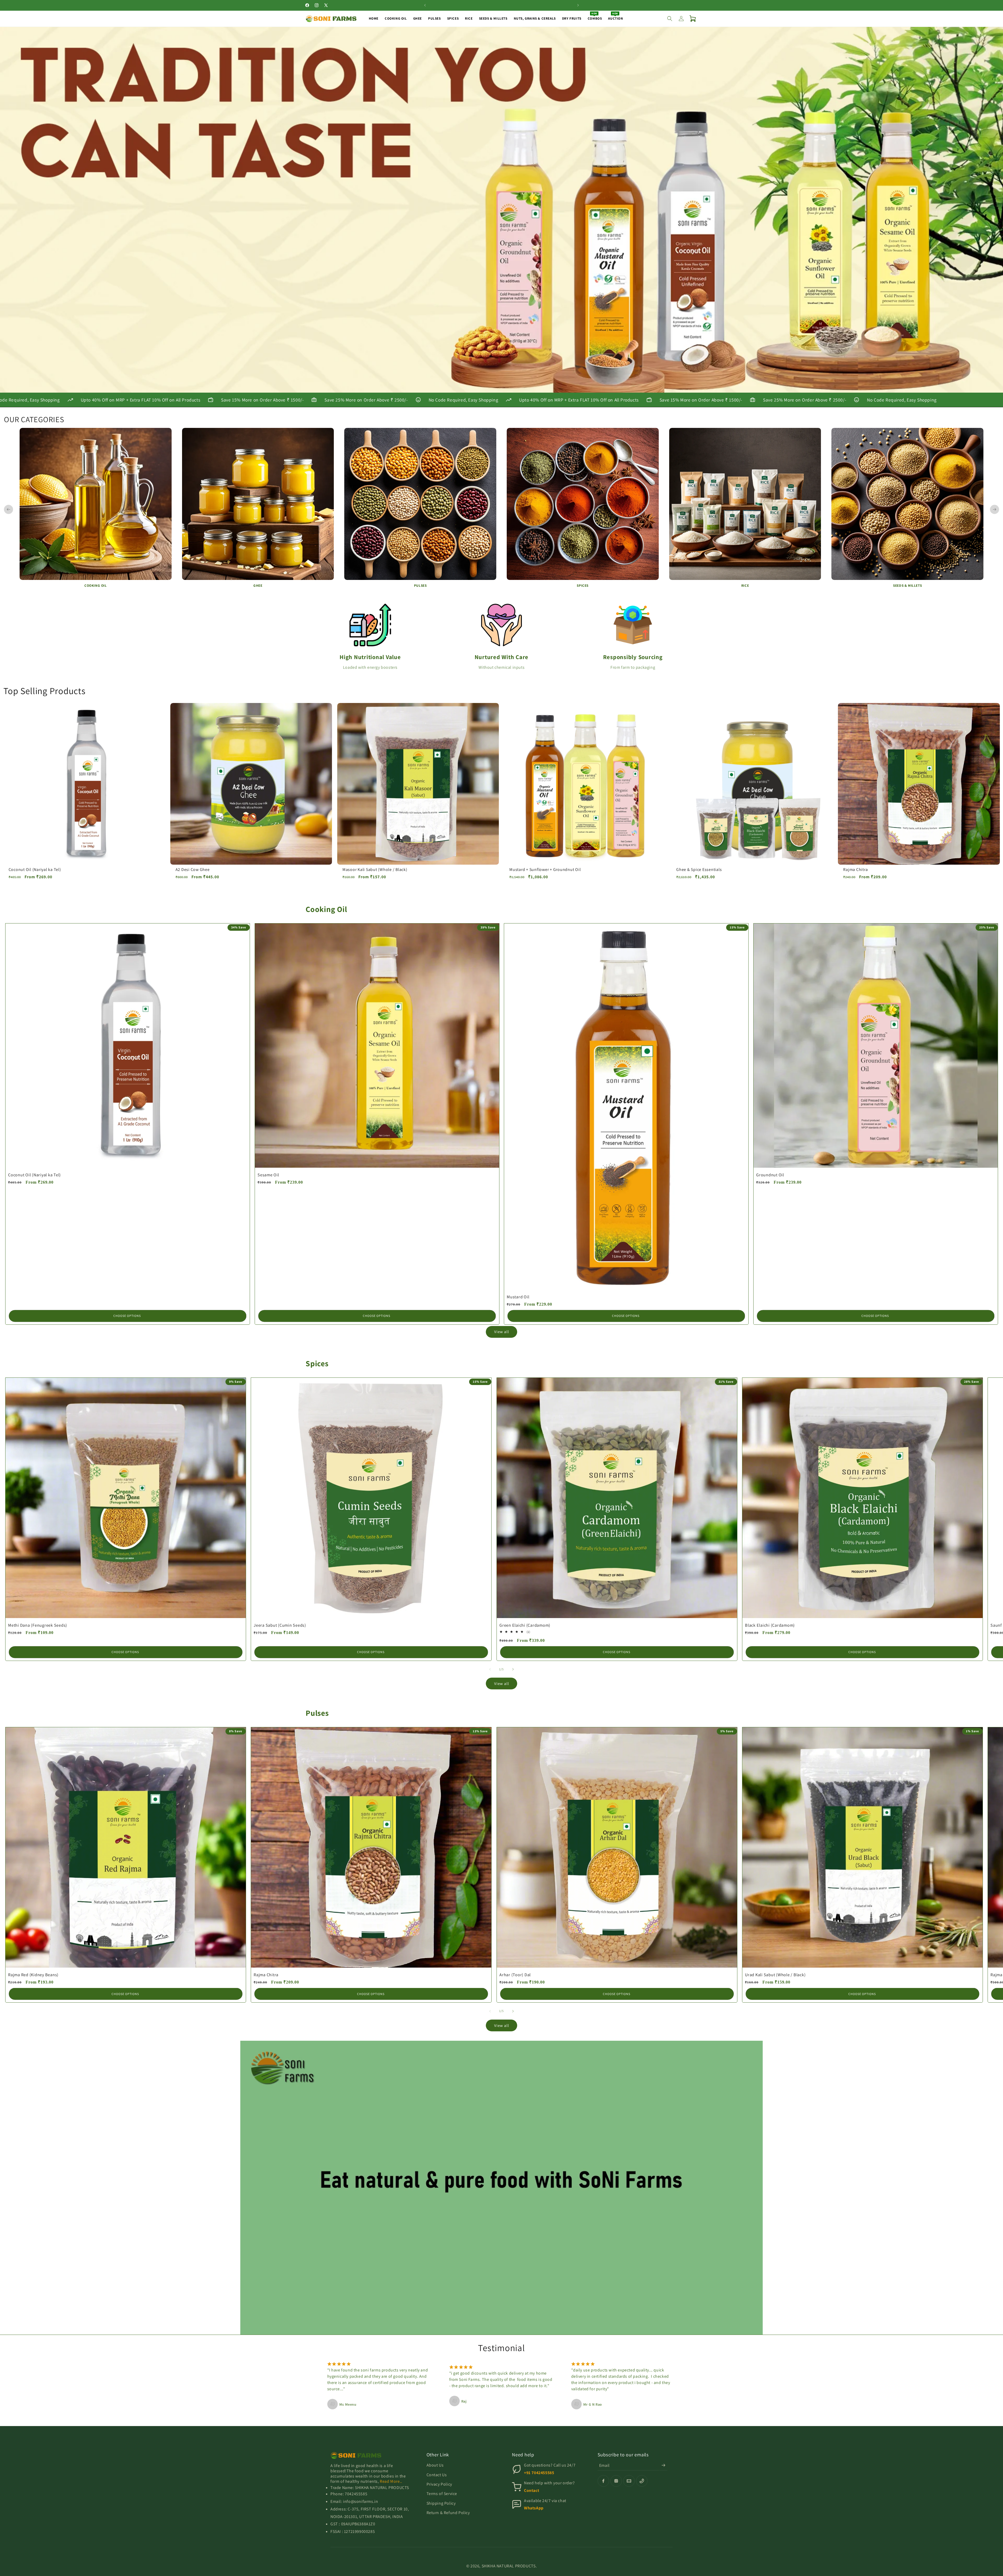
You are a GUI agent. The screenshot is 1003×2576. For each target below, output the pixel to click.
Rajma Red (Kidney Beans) (33, 1975)
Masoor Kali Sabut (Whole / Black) (375, 870)
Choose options (127, 1316)
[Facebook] (603, 2481)
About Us (435, 2465)
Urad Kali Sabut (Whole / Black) (775, 1975)
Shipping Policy (441, 2503)
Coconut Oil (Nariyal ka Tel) (35, 870)
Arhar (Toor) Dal (515, 1975)
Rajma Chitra (855, 870)
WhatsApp (534, 2508)
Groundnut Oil (770, 1175)
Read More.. (391, 2481)
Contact (532, 2490)
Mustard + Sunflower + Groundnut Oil (545, 870)
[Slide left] (490, 1669)
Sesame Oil (268, 1175)
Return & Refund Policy (448, 2513)
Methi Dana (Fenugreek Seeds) (38, 1625)
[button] (670, 19)
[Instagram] (616, 2481)
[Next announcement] (578, 5)
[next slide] (995, 510)
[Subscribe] (663, 2465)
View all (502, 1332)
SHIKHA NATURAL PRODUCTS (509, 2566)
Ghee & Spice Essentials (699, 870)
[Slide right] (513, 1669)
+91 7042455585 (539, 2473)
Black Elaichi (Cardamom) (770, 1625)
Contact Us (437, 2475)
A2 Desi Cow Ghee (193, 870)
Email (604, 2465)
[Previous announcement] (425, 5)
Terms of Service (442, 2494)
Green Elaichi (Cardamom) (525, 1625)
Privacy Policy (439, 2484)
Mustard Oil (518, 1297)
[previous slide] (8, 510)
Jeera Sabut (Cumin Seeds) (280, 1625)
